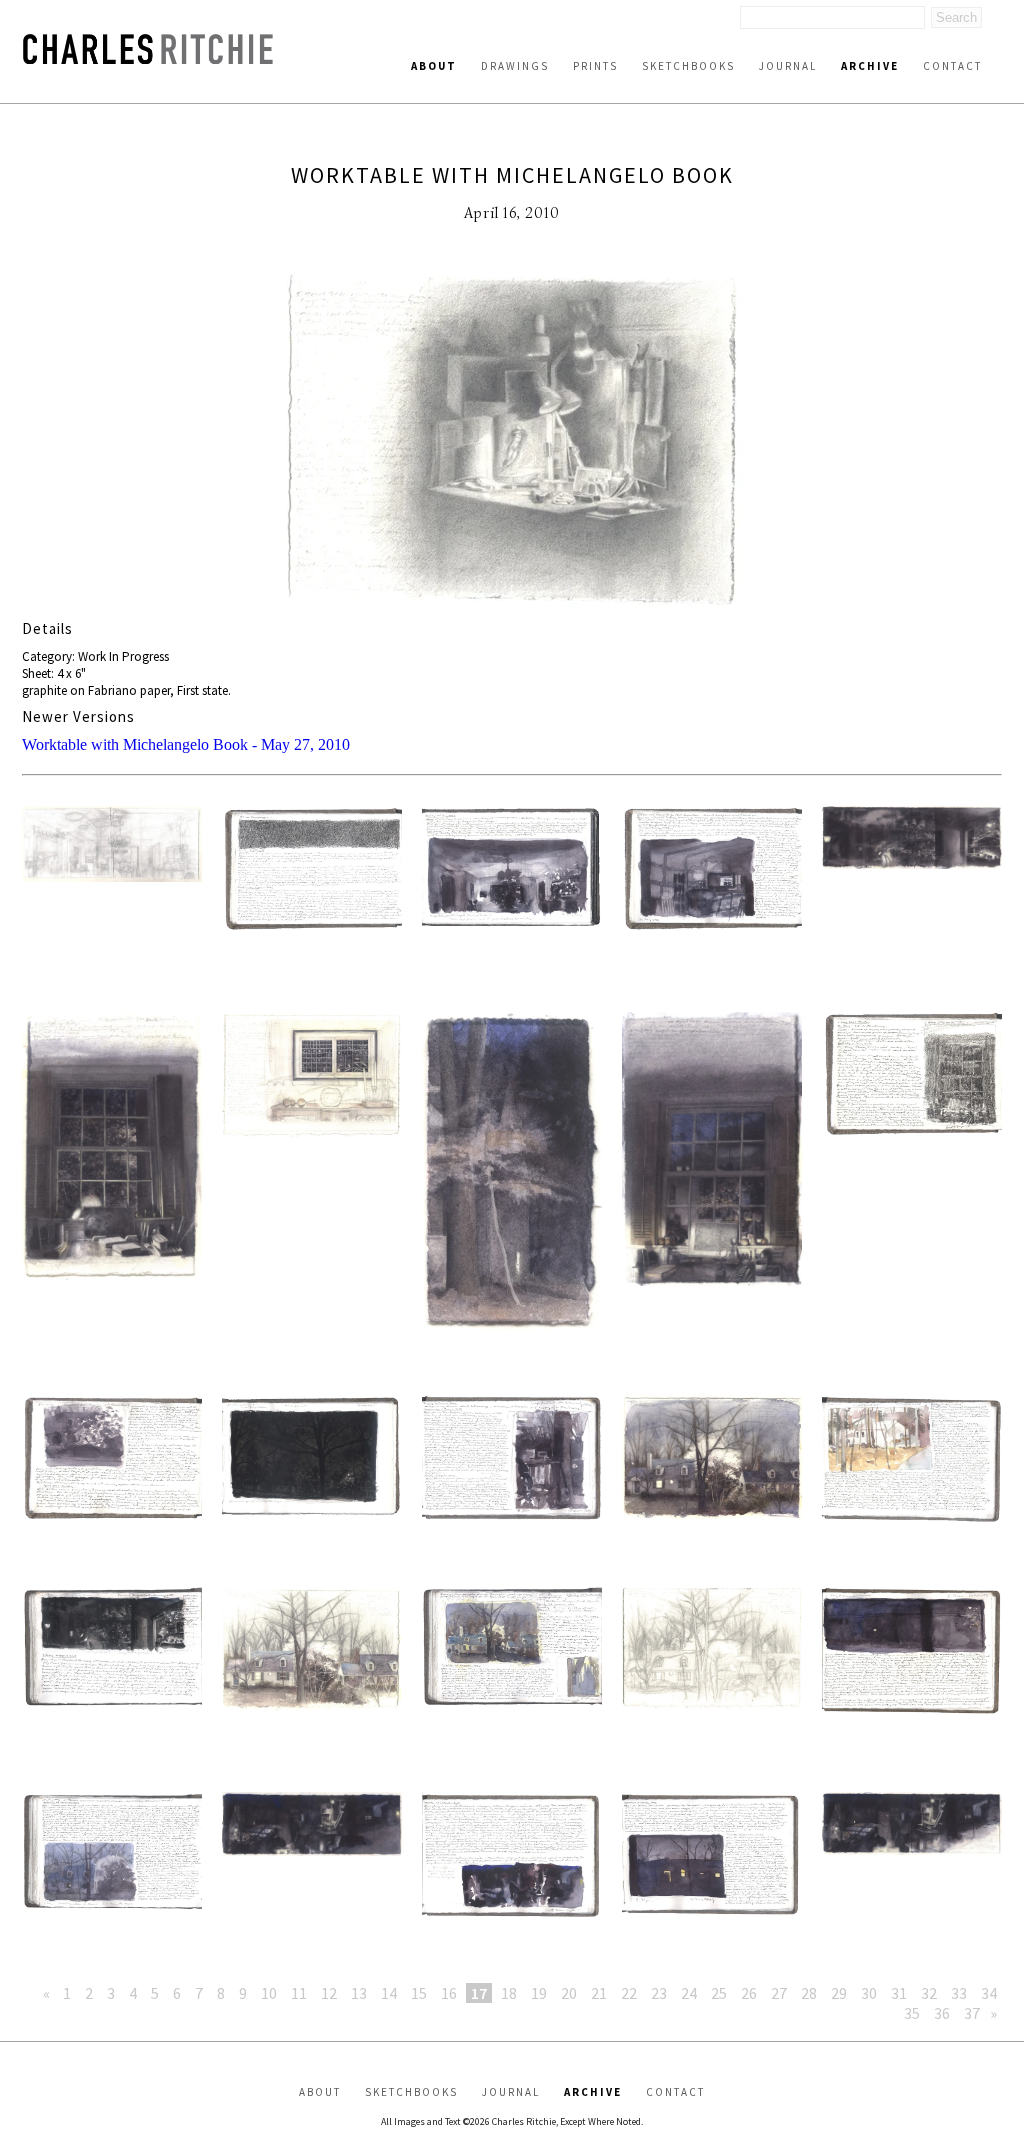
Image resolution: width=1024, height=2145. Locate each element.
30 (869, 1993)
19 (539, 1993)
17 (479, 1993)
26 (749, 1993)
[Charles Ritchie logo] (148, 58)
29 (839, 1993)
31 (899, 1993)
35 (912, 2013)
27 (779, 1993)
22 (629, 1993)
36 (942, 2013)
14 (389, 1993)
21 (599, 1993)
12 (329, 1993)
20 (569, 1993)
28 (809, 1993)
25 (719, 1993)
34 (989, 1993)
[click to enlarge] (512, 442)
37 (972, 2013)
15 (419, 1993)
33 (959, 1993)
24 (689, 1993)
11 (299, 1993)
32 (929, 1993)
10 (269, 1993)
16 (449, 1993)
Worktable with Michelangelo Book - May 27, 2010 (186, 744)
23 (659, 1993)
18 (509, 1993)
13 (359, 1993)
